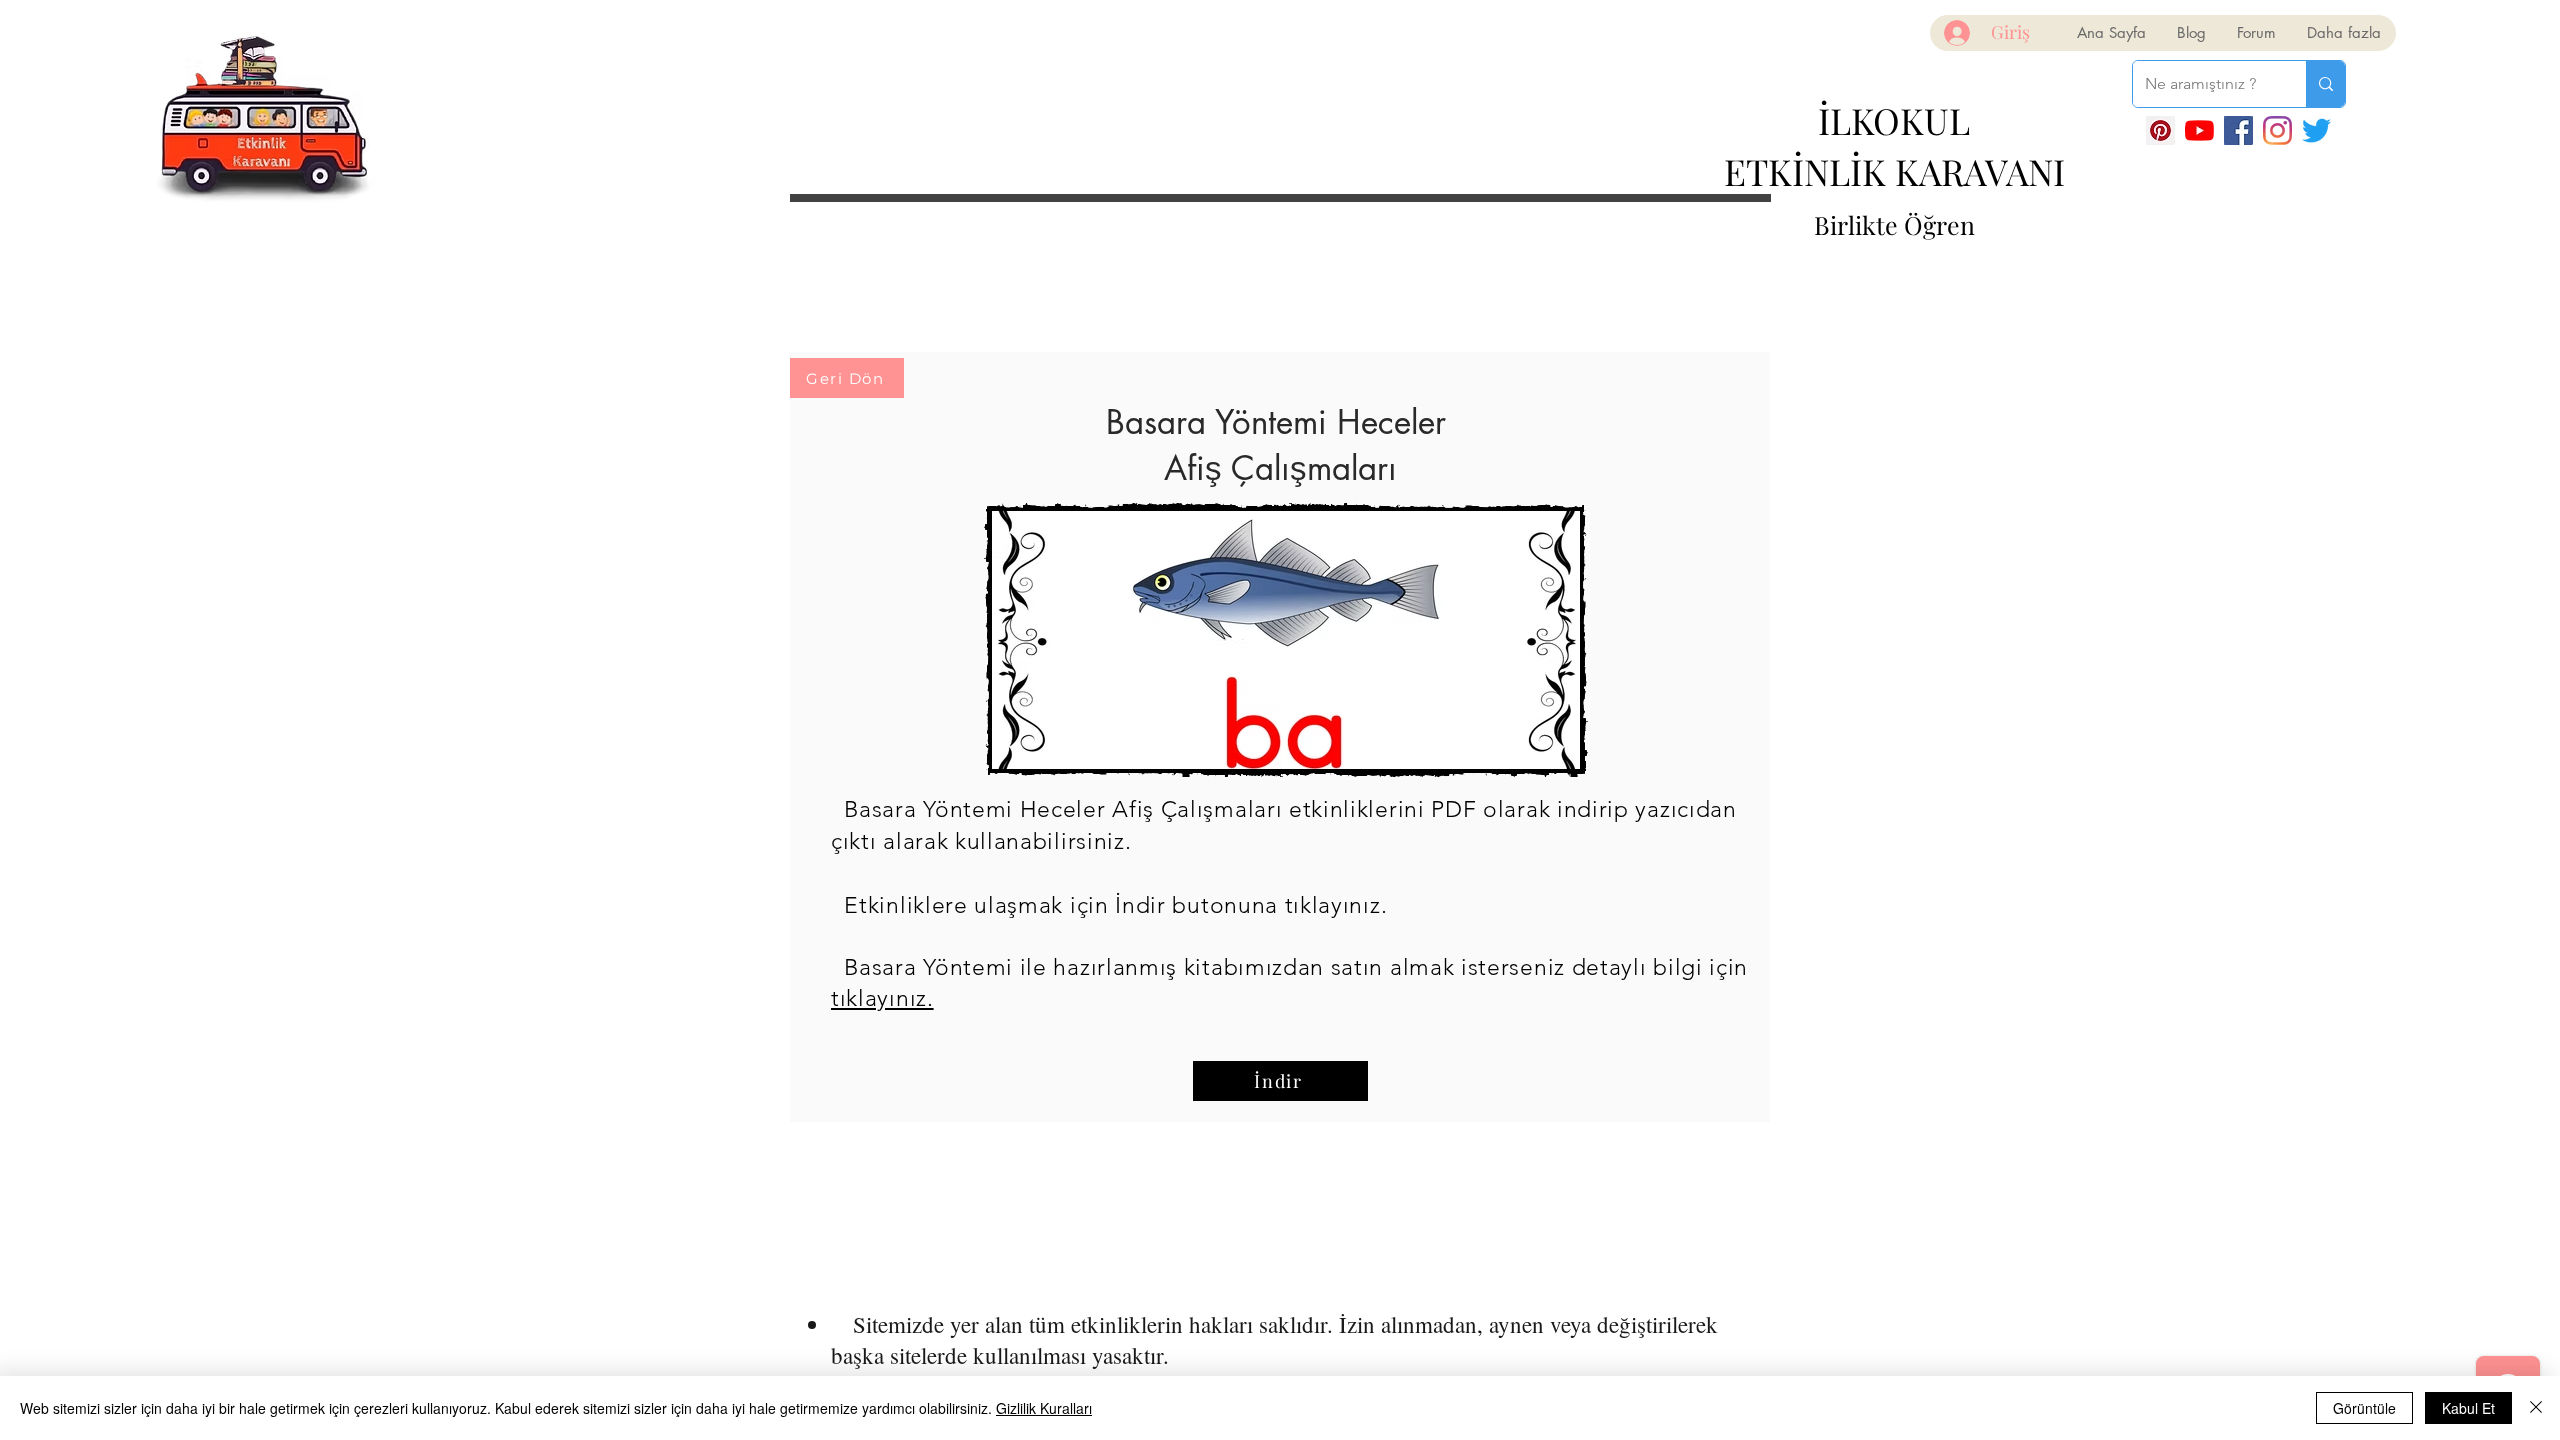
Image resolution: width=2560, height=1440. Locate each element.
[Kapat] (2536, 1408)
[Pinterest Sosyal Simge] (2160, 130)
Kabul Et (2468, 1408)
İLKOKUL (1894, 120)
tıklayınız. (882, 998)
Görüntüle (2364, 1408)
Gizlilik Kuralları (1044, 1408)
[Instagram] (2277, 130)
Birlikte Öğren (1894, 224)
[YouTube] (2199, 130)
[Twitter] (2316, 130)
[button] (1286, 640)
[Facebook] (2238, 130)
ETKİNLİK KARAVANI (1894, 171)
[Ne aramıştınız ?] (2325, 84)
